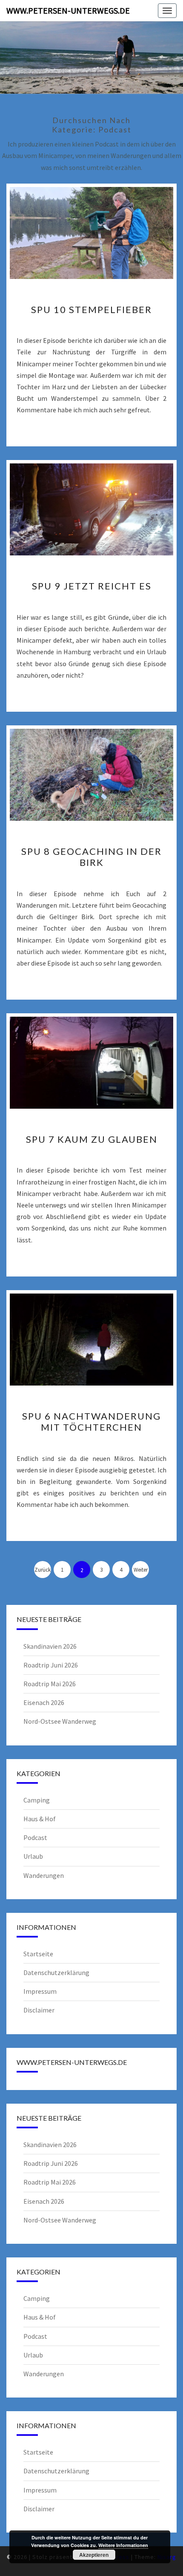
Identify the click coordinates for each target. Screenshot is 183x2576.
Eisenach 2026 (44, 1702)
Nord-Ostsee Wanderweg (60, 1721)
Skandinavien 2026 (50, 1646)
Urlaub (33, 1856)
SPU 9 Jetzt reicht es (92, 586)
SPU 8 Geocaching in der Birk (91, 857)
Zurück (43, 1570)
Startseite (38, 1954)
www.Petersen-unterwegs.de (68, 10)
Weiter (141, 1570)
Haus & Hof (40, 1819)
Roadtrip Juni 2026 (51, 1665)
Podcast (35, 1837)
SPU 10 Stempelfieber (91, 309)
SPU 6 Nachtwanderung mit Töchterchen (91, 1422)
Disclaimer (39, 2010)
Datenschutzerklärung (56, 1972)
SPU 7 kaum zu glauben (92, 1139)
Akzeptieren (94, 2555)
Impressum (40, 1991)
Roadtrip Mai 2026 (50, 1684)
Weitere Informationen (123, 2545)
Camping (37, 1800)
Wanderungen (44, 1875)
